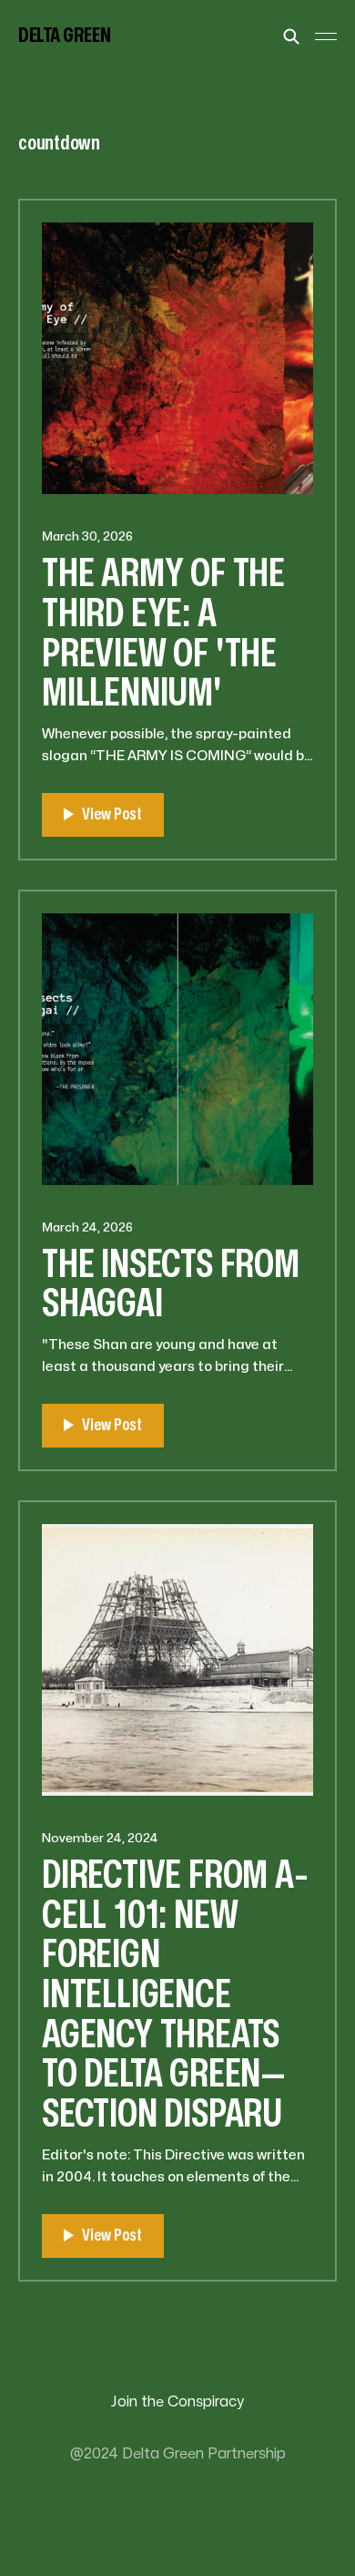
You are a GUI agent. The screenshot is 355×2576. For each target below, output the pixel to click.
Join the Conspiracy (177, 2402)
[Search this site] (291, 36)
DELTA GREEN (64, 36)
